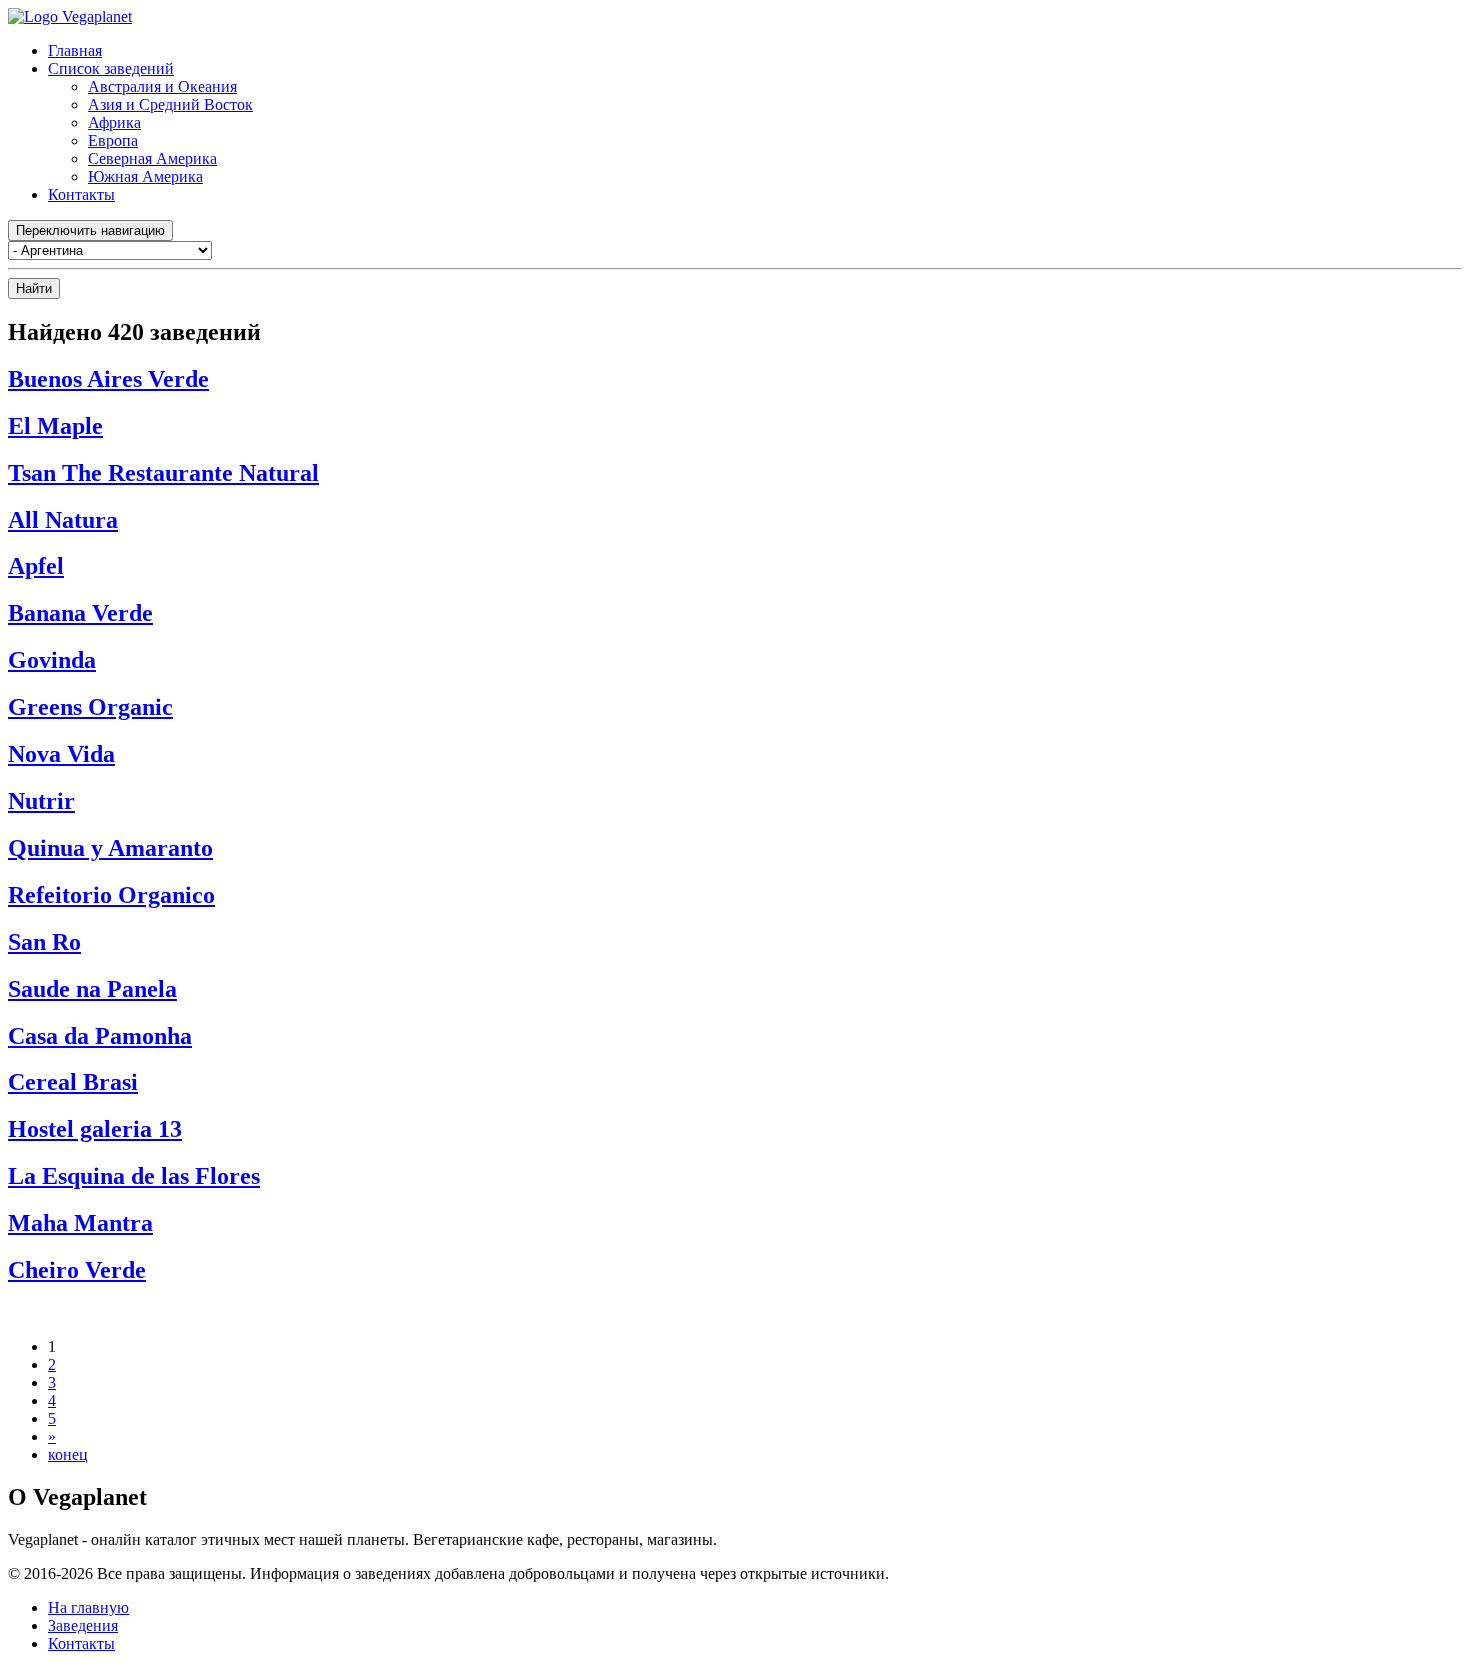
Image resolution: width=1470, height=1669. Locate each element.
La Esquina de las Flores (134, 1176)
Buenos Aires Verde (108, 379)
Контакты (81, 194)
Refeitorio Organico (111, 895)
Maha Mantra (80, 1223)
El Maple (55, 426)
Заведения (83, 1625)
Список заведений (111, 68)
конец (68, 1454)
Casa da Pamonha (100, 1036)
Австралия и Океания (162, 86)
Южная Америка (145, 176)
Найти (34, 288)
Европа (113, 140)
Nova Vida (61, 754)
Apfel (36, 566)
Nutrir (41, 801)
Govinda (52, 660)
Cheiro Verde (77, 1270)
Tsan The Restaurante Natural (163, 473)
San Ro (44, 942)
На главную (88, 1607)
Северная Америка (152, 158)
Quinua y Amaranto (110, 848)
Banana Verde (80, 613)
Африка (114, 122)
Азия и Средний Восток (170, 104)
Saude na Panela (92, 989)
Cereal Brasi (73, 1082)
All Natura (63, 520)
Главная (75, 50)
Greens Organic (90, 707)
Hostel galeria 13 (95, 1129)
